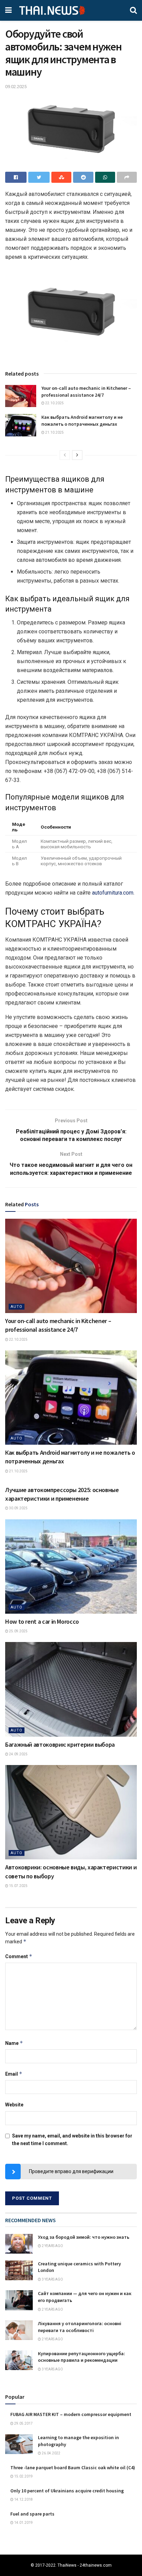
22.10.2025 (54, 403)
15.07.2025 (18, 1886)
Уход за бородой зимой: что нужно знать (84, 2237)
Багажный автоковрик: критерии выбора (60, 1744)
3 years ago (52, 2279)
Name (14, 2043)
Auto (17, 1307)
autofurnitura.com (113, 893)
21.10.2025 (54, 432)
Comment (19, 1956)
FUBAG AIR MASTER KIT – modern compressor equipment (71, 2414)
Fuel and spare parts (32, 2514)
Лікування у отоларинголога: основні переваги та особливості (80, 2327)
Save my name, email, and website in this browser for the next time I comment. (72, 2140)
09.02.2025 (16, 87)
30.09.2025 (18, 1508)
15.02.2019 (23, 2476)
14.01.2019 (23, 2523)
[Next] (77, 455)
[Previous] (65, 455)
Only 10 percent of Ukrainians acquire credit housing (67, 2491)
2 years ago (52, 2246)
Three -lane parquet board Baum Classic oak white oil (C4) (73, 2468)
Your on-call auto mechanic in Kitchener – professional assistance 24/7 (86, 391)
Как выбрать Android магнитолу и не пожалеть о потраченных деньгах (82, 421)
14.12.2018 (23, 2499)
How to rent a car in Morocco (42, 1621)
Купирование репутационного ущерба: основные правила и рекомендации (82, 2357)
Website (14, 2105)
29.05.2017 (23, 2423)
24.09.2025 (18, 1754)
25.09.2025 (18, 1631)
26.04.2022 (51, 2453)
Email (14, 2074)
